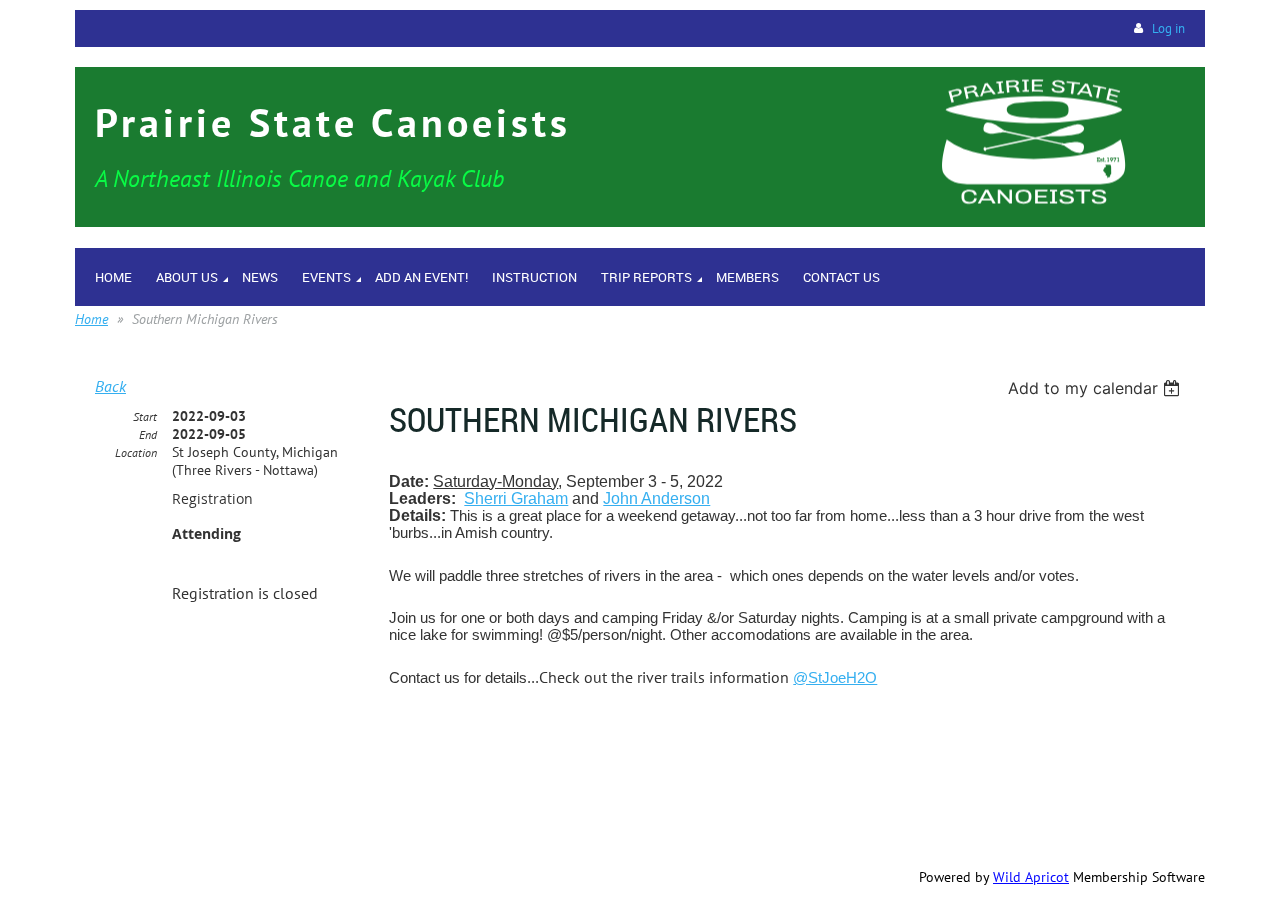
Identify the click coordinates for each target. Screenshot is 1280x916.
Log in (1168, 28)
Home (91, 319)
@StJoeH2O (835, 677)
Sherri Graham (516, 498)
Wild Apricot (1031, 877)
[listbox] (1096, 388)
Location (136, 452)
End (148, 434)
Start (145, 416)
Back (110, 386)
